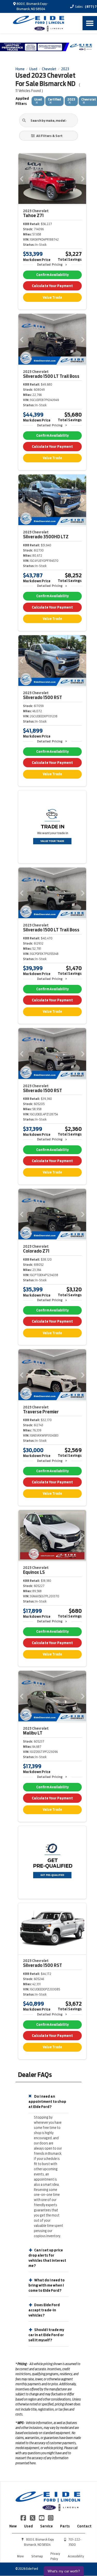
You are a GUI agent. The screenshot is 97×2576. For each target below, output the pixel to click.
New (13, 2526)
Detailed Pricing (50, 264)
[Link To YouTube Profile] (42, 2518)
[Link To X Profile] (33, 2518)
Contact (84, 2526)
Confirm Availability (52, 275)
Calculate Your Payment (52, 286)
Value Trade (52, 298)
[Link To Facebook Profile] (24, 2518)
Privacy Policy (55, 2556)
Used (28, 2526)
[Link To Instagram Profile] (51, 2518)
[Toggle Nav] (90, 23)
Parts (65, 2526)
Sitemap (37, 2556)
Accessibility (76, 2556)
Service (46, 2526)
